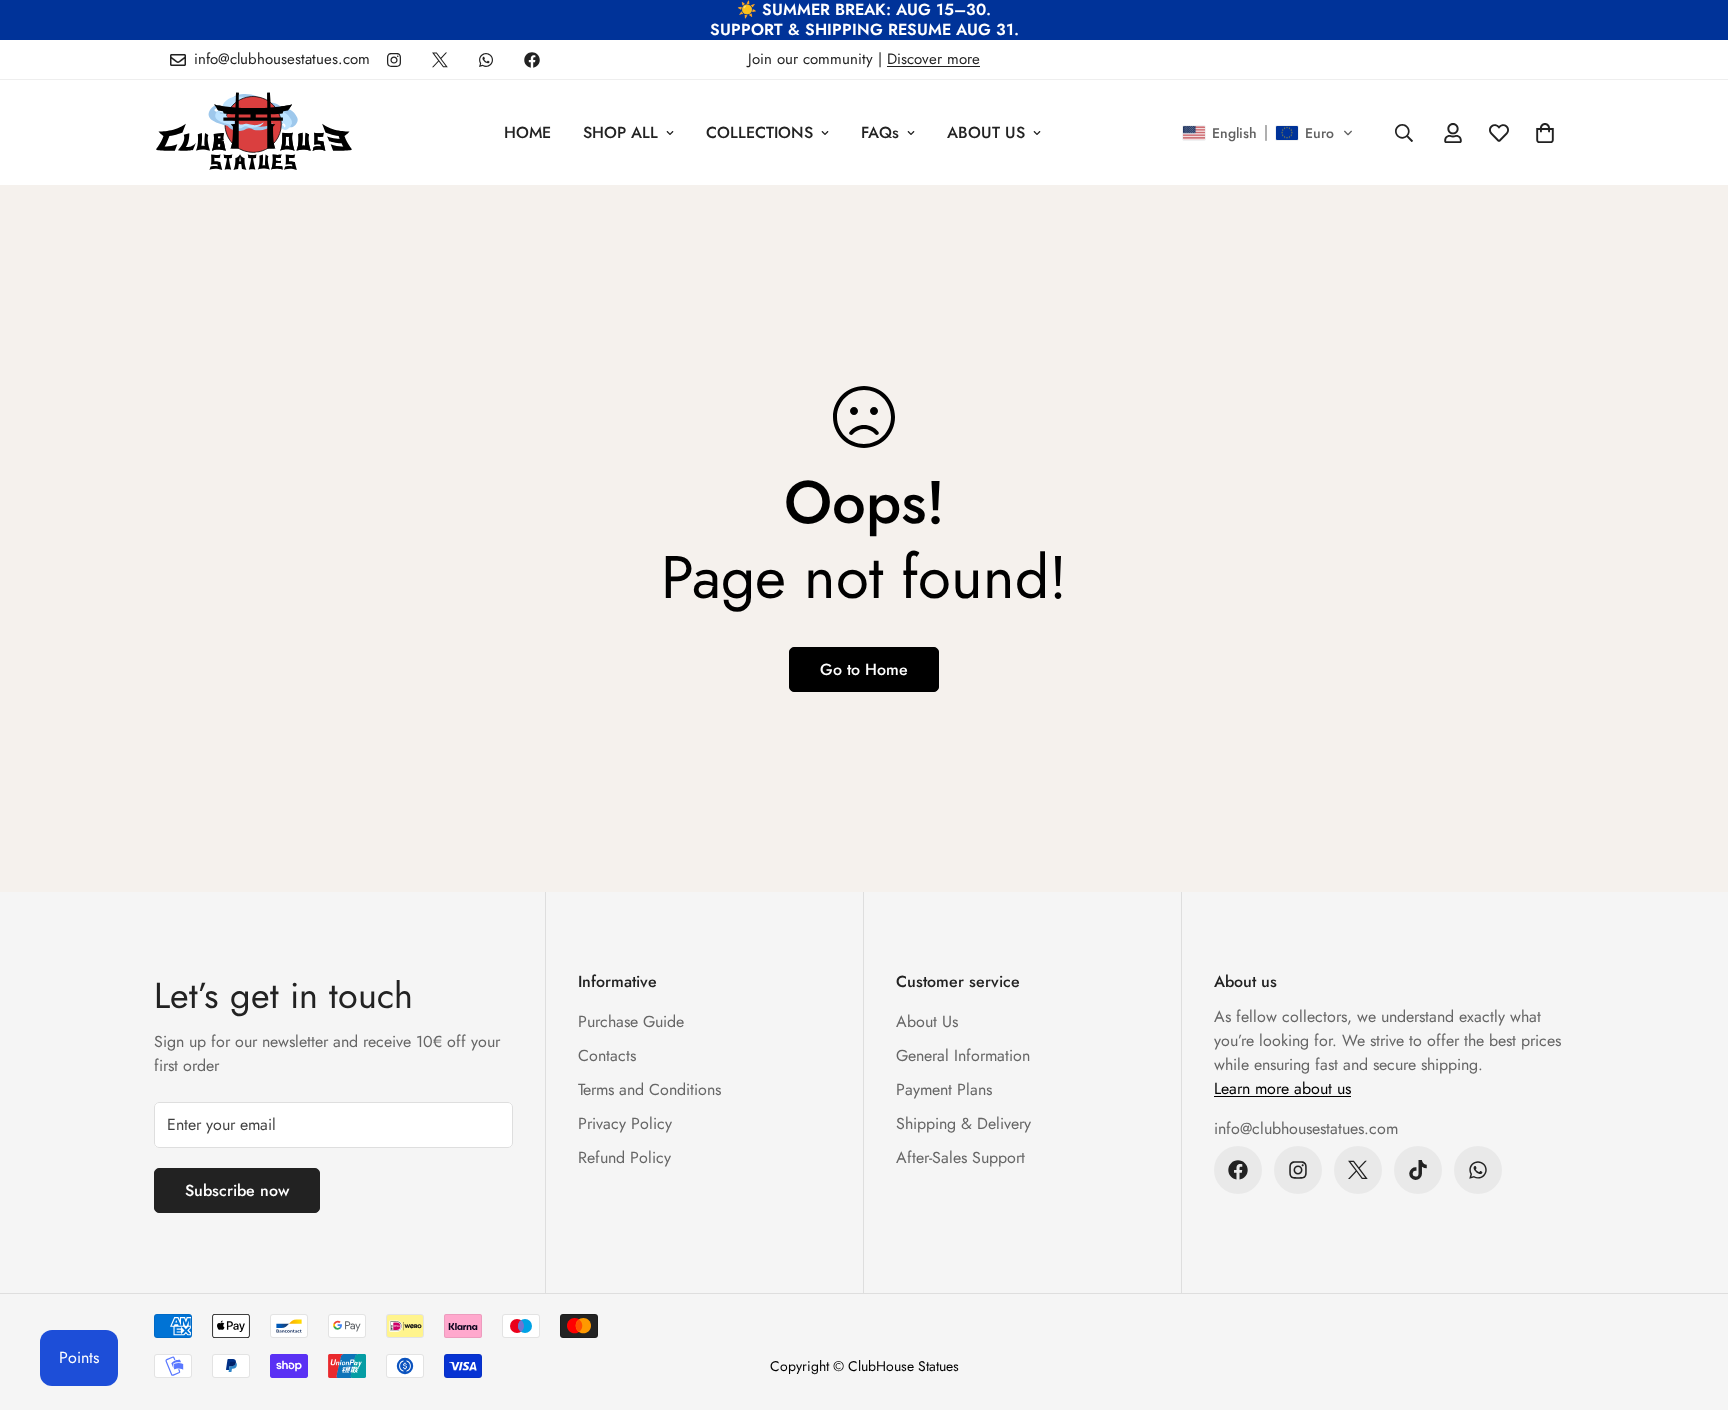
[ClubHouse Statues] (254, 132)
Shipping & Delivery (963, 1123)
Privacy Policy (625, 1123)
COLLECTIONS (759, 132)
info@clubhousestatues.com (1306, 1128)
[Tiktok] (1418, 1170)
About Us (927, 1021)
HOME (527, 132)
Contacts (607, 1055)
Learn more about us (1282, 1088)
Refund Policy (624, 1157)
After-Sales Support (960, 1157)
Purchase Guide (631, 1021)
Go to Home (864, 669)
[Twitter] (440, 60)
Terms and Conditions (649, 1089)
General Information (963, 1055)
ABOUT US (986, 132)
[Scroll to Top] (1689, 1301)
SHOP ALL (620, 132)
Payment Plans (944, 1089)
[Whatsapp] (486, 60)
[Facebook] (532, 60)
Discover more (933, 59)
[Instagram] (394, 60)
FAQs (880, 132)
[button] (1268, 133)
